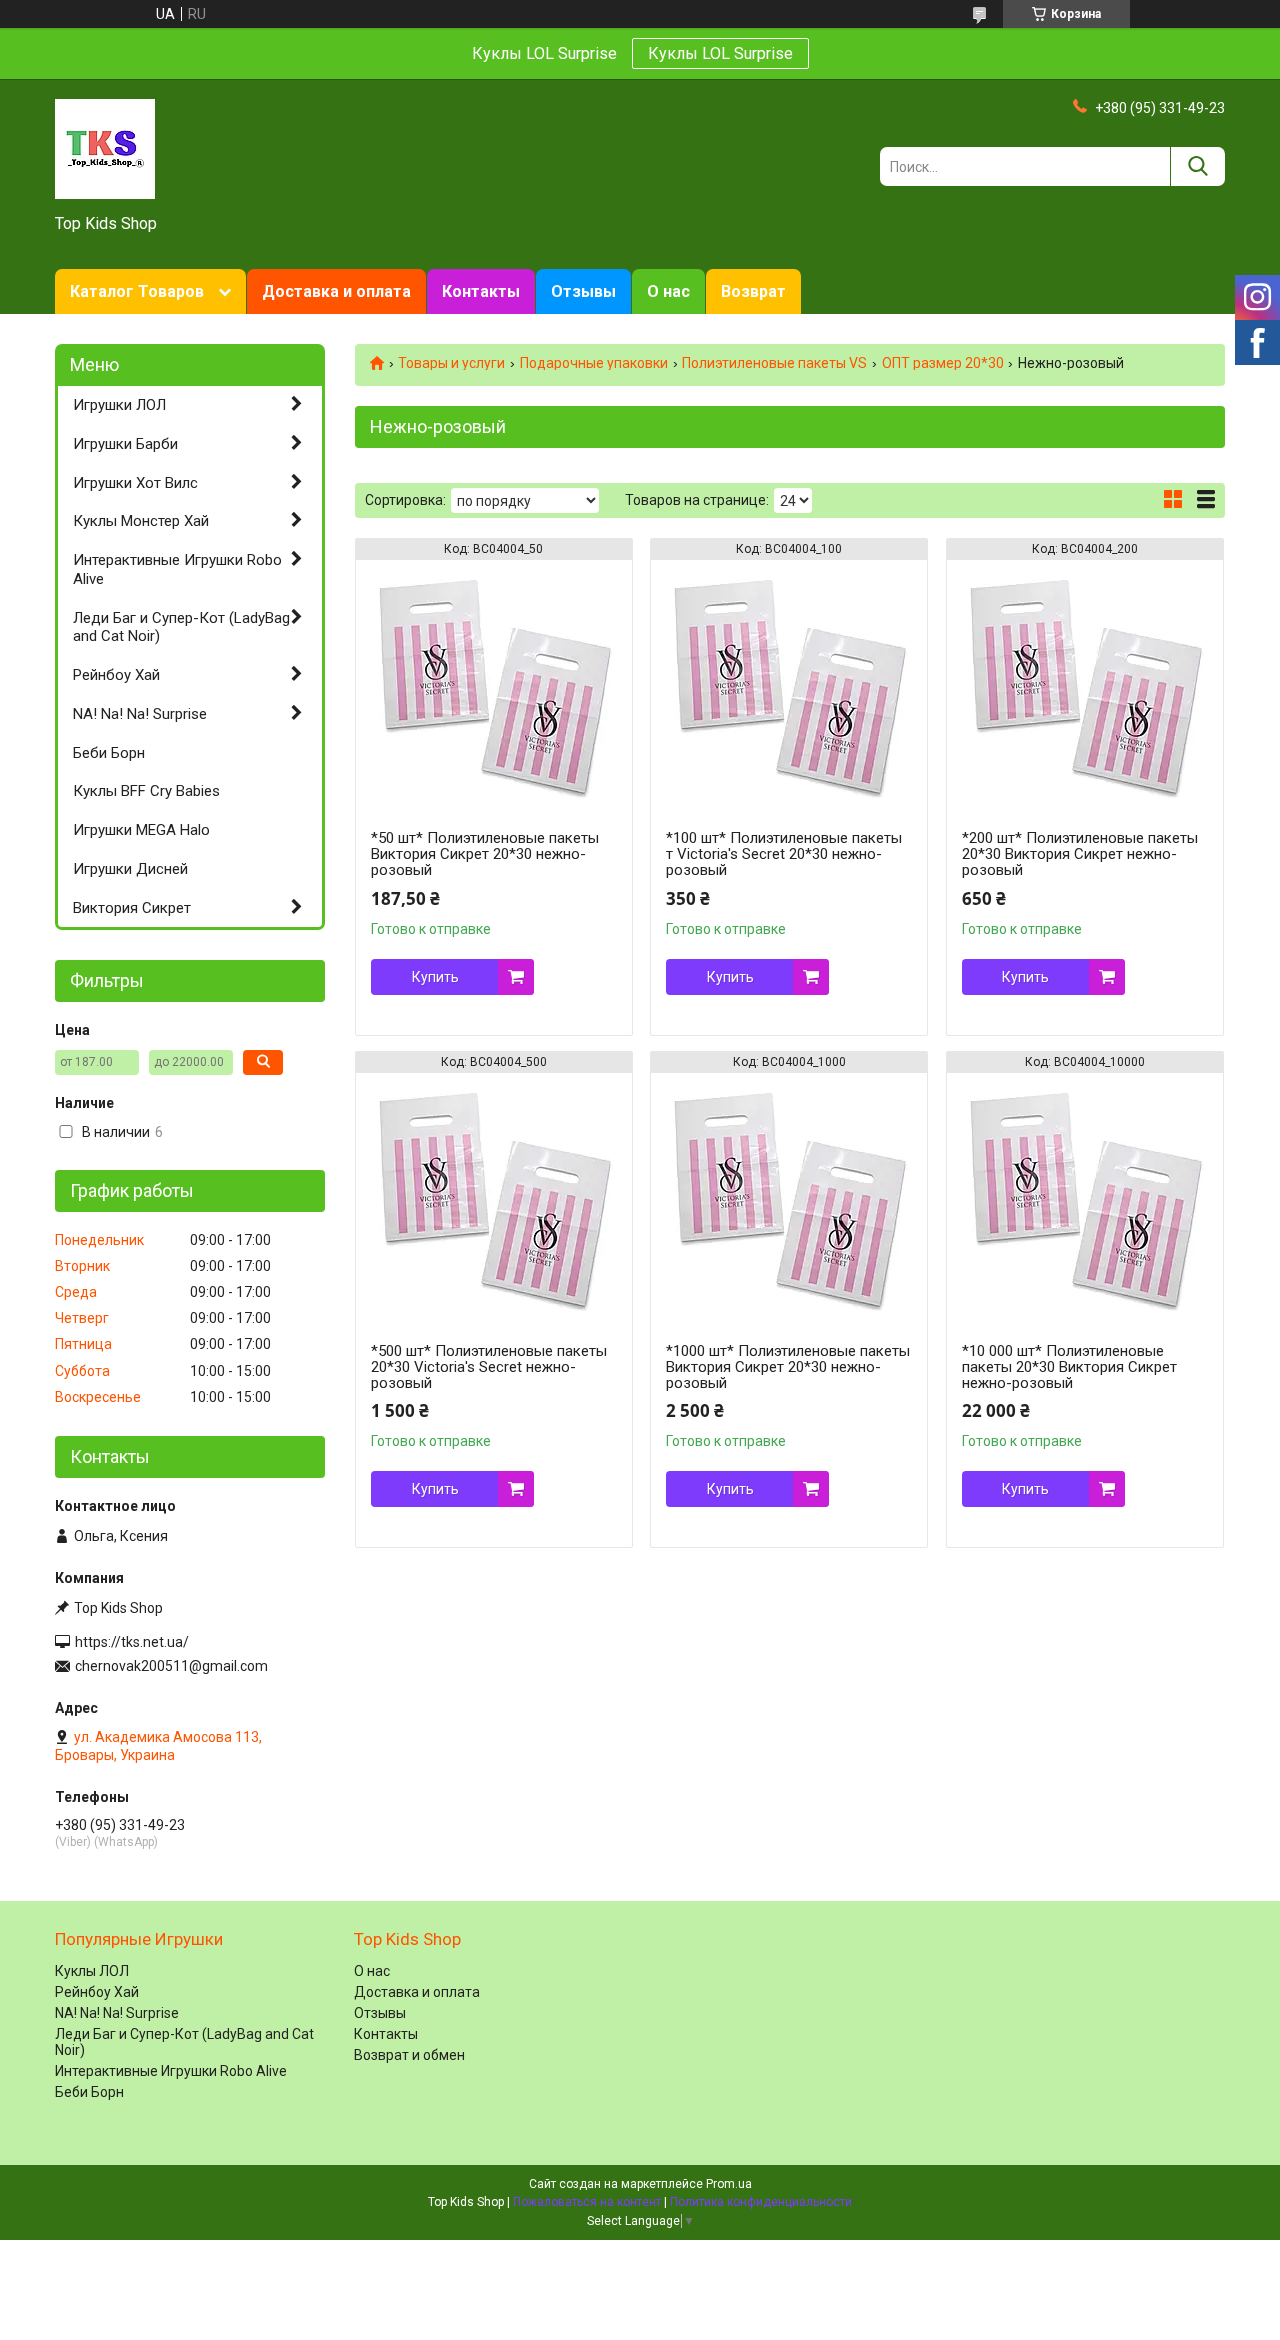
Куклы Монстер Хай (141, 521)
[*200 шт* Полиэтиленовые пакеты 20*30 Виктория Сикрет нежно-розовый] (1085, 685)
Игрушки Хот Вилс (135, 483)
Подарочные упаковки (594, 363)
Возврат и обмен (409, 2055)
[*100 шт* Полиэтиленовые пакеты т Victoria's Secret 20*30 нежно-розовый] (789, 685)
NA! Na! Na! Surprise (140, 714)
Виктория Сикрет (132, 908)
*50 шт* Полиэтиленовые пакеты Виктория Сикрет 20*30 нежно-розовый (485, 854)
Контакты (481, 291)
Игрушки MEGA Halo (141, 830)
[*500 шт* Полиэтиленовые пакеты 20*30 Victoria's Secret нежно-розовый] (494, 1198)
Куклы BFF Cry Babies (146, 791)
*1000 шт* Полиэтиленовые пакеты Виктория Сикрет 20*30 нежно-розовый (788, 1367)
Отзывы (583, 291)
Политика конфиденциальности (761, 2202)
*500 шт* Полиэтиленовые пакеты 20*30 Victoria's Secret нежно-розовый (489, 1367)
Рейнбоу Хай (116, 675)
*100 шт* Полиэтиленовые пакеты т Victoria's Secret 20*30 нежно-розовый (784, 854)
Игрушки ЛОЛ (119, 405)
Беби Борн (109, 753)
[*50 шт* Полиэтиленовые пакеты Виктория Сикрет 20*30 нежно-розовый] (494, 685)
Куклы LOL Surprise (720, 53)
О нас (668, 291)
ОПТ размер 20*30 (943, 363)
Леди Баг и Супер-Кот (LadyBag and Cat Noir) (181, 627)
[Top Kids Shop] (105, 148)
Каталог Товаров (137, 291)
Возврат (753, 291)
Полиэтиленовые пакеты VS (774, 363)
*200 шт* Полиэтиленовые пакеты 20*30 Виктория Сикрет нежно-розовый (1080, 854)
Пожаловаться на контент (587, 2202)
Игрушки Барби (125, 444)
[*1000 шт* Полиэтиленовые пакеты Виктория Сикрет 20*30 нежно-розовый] (789, 1198)
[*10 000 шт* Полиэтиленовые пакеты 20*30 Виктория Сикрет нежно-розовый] (1085, 1198)
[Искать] (1197, 166)
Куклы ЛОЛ (92, 1971)
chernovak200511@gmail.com (171, 1666)
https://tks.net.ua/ (132, 1642)
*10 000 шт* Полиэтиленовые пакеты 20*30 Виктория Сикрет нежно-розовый (1069, 1367)
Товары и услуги (451, 363)
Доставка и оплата (336, 291)
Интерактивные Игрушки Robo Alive (177, 569)
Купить (435, 977)
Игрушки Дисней (130, 869)
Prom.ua (729, 2184)
